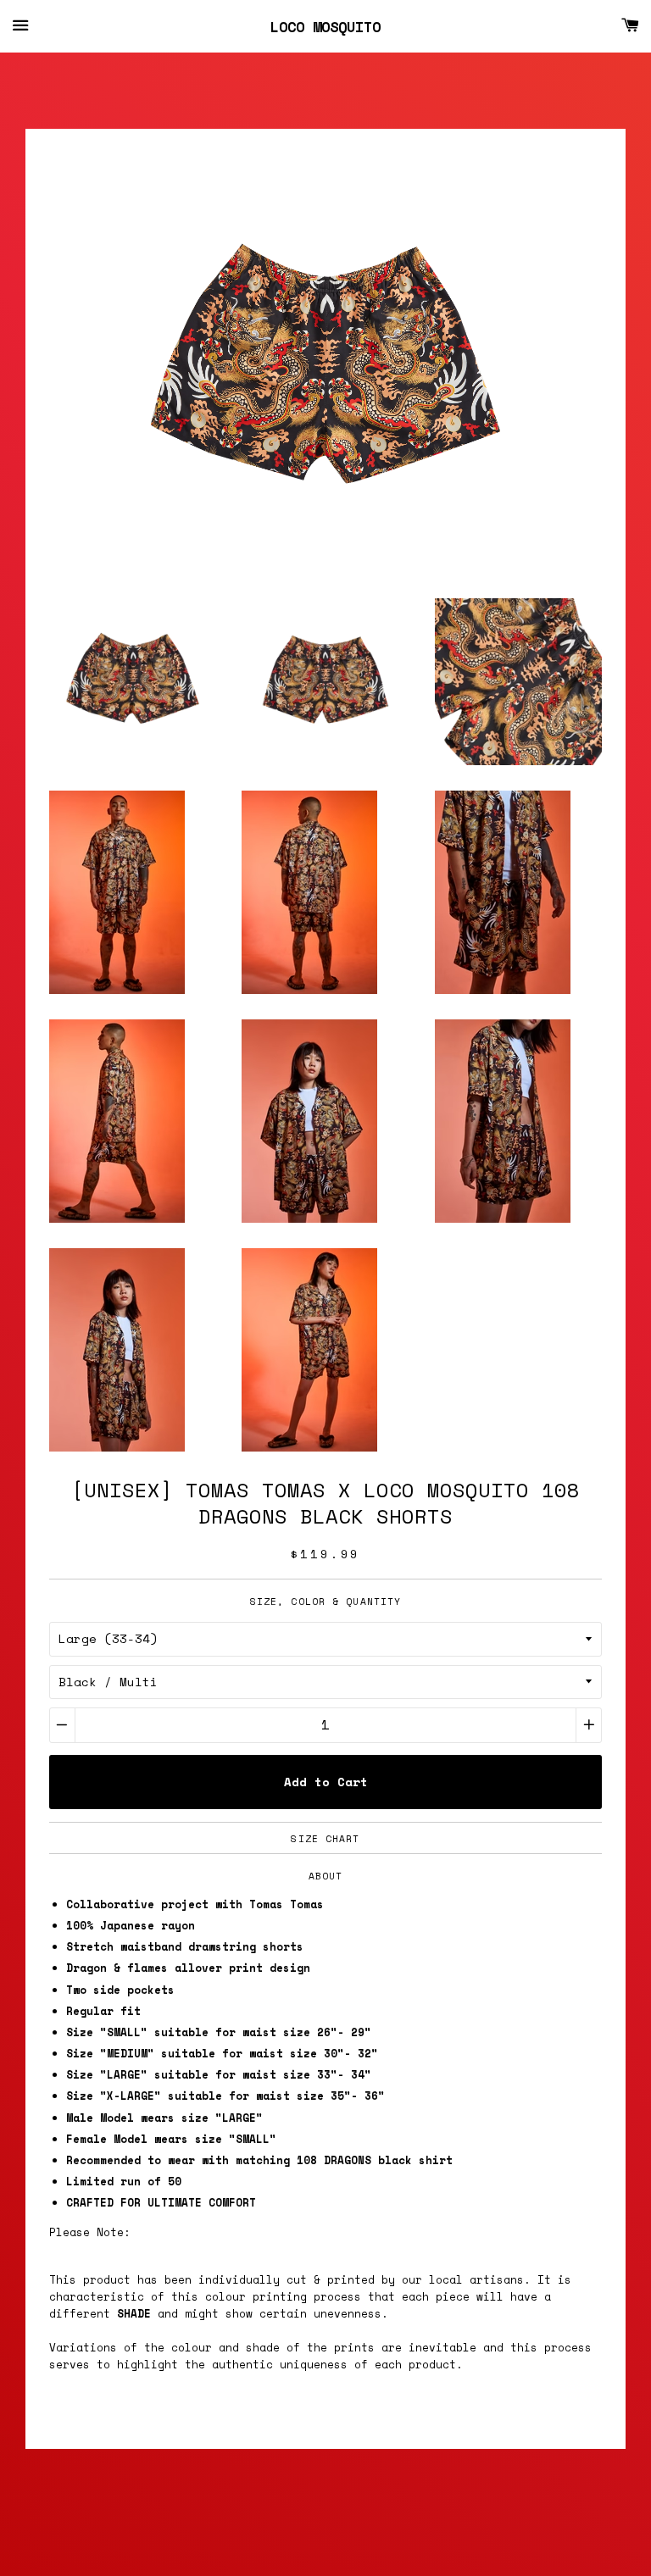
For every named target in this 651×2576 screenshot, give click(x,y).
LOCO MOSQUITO (325, 27)
